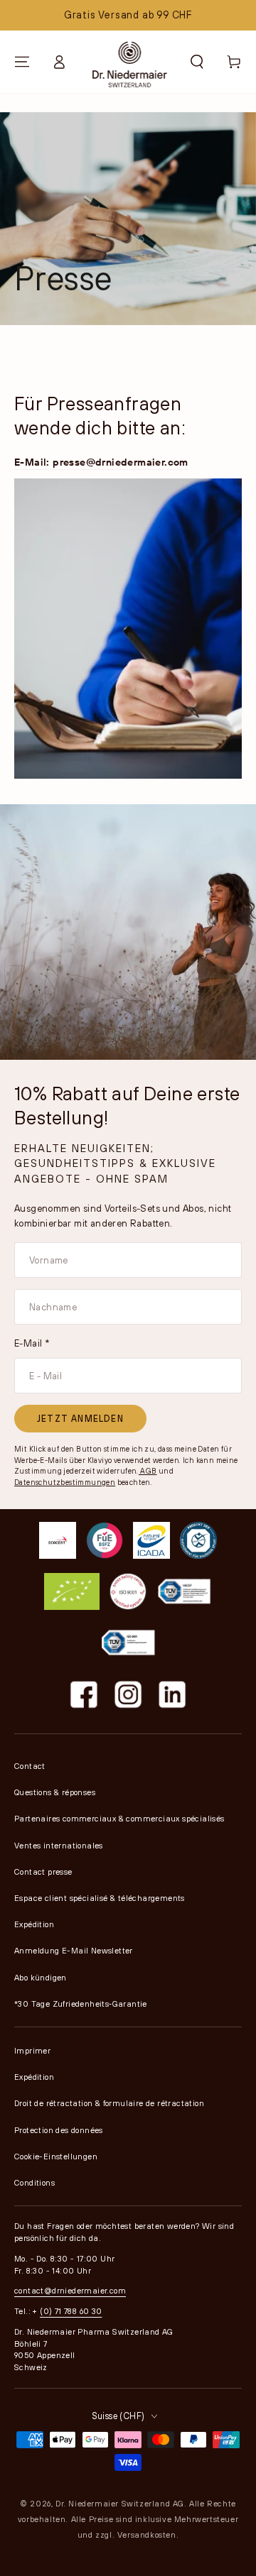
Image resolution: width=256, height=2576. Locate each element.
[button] (197, 62)
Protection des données (59, 2130)
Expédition (34, 1924)
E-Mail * (32, 1343)
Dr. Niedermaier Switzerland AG (120, 2503)
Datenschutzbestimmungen (65, 1482)
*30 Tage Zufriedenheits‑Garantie (81, 2004)
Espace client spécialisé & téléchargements (100, 1898)
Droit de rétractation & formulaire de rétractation (109, 2103)
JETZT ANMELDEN (80, 1418)
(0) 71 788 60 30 (71, 2311)
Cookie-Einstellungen (56, 2156)
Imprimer (32, 2050)
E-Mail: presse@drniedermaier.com (101, 462)
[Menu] (22, 62)
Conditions (34, 2182)
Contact (30, 1766)
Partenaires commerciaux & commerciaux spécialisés (119, 1818)
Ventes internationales (59, 1845)
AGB (148, 1471)
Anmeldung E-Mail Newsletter (74, 1950)
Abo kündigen (41, 1977)
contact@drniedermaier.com (70, 2290)
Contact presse (43, 1871)
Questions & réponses (55, 1792)
